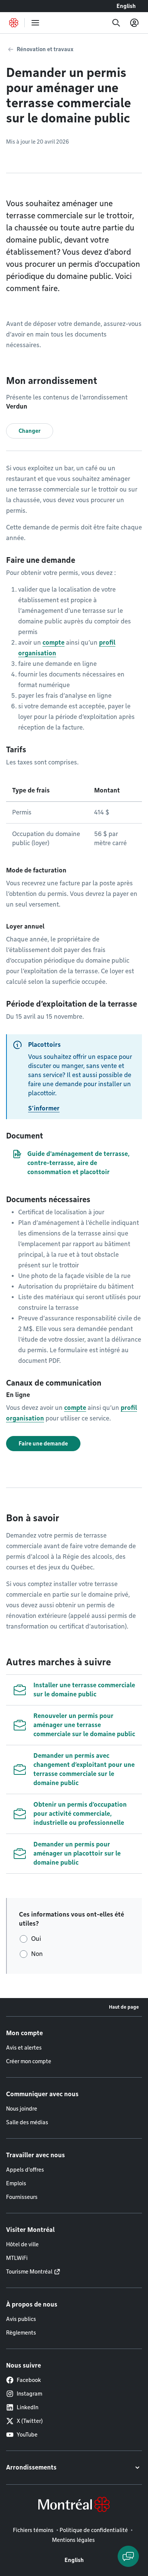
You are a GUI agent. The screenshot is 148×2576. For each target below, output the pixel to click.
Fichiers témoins (33, 2530)
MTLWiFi (17, 2258)
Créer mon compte (29, 2061)
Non (37, 1954)
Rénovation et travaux (45, 49)
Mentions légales (73, 2540)
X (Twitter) (30, 2421)
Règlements (21, 2333)
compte (54, 643)
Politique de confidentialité (94, 2530)
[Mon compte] (134, 23)
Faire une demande (43, 1444)
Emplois (16, 2183)
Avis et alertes (24, 2048)
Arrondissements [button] (31, 2467)
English (126, 6)
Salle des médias (27, 2122)
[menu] (35, 23)
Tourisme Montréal (29, 2272)
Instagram (29, 2394)
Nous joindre (22, 2109)
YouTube (27, 2435)
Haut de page (124, 2007)
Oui (36, 1939)
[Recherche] (116, 23)
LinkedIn (28, 2407)
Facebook (29, 2380)
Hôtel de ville (22, 2244)
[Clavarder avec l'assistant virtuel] (128, 2556)
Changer (30, 431)
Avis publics (21, 2319)
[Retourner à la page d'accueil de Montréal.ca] (14, 23)
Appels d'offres (25, 2170)
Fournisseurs (22, 2197)
